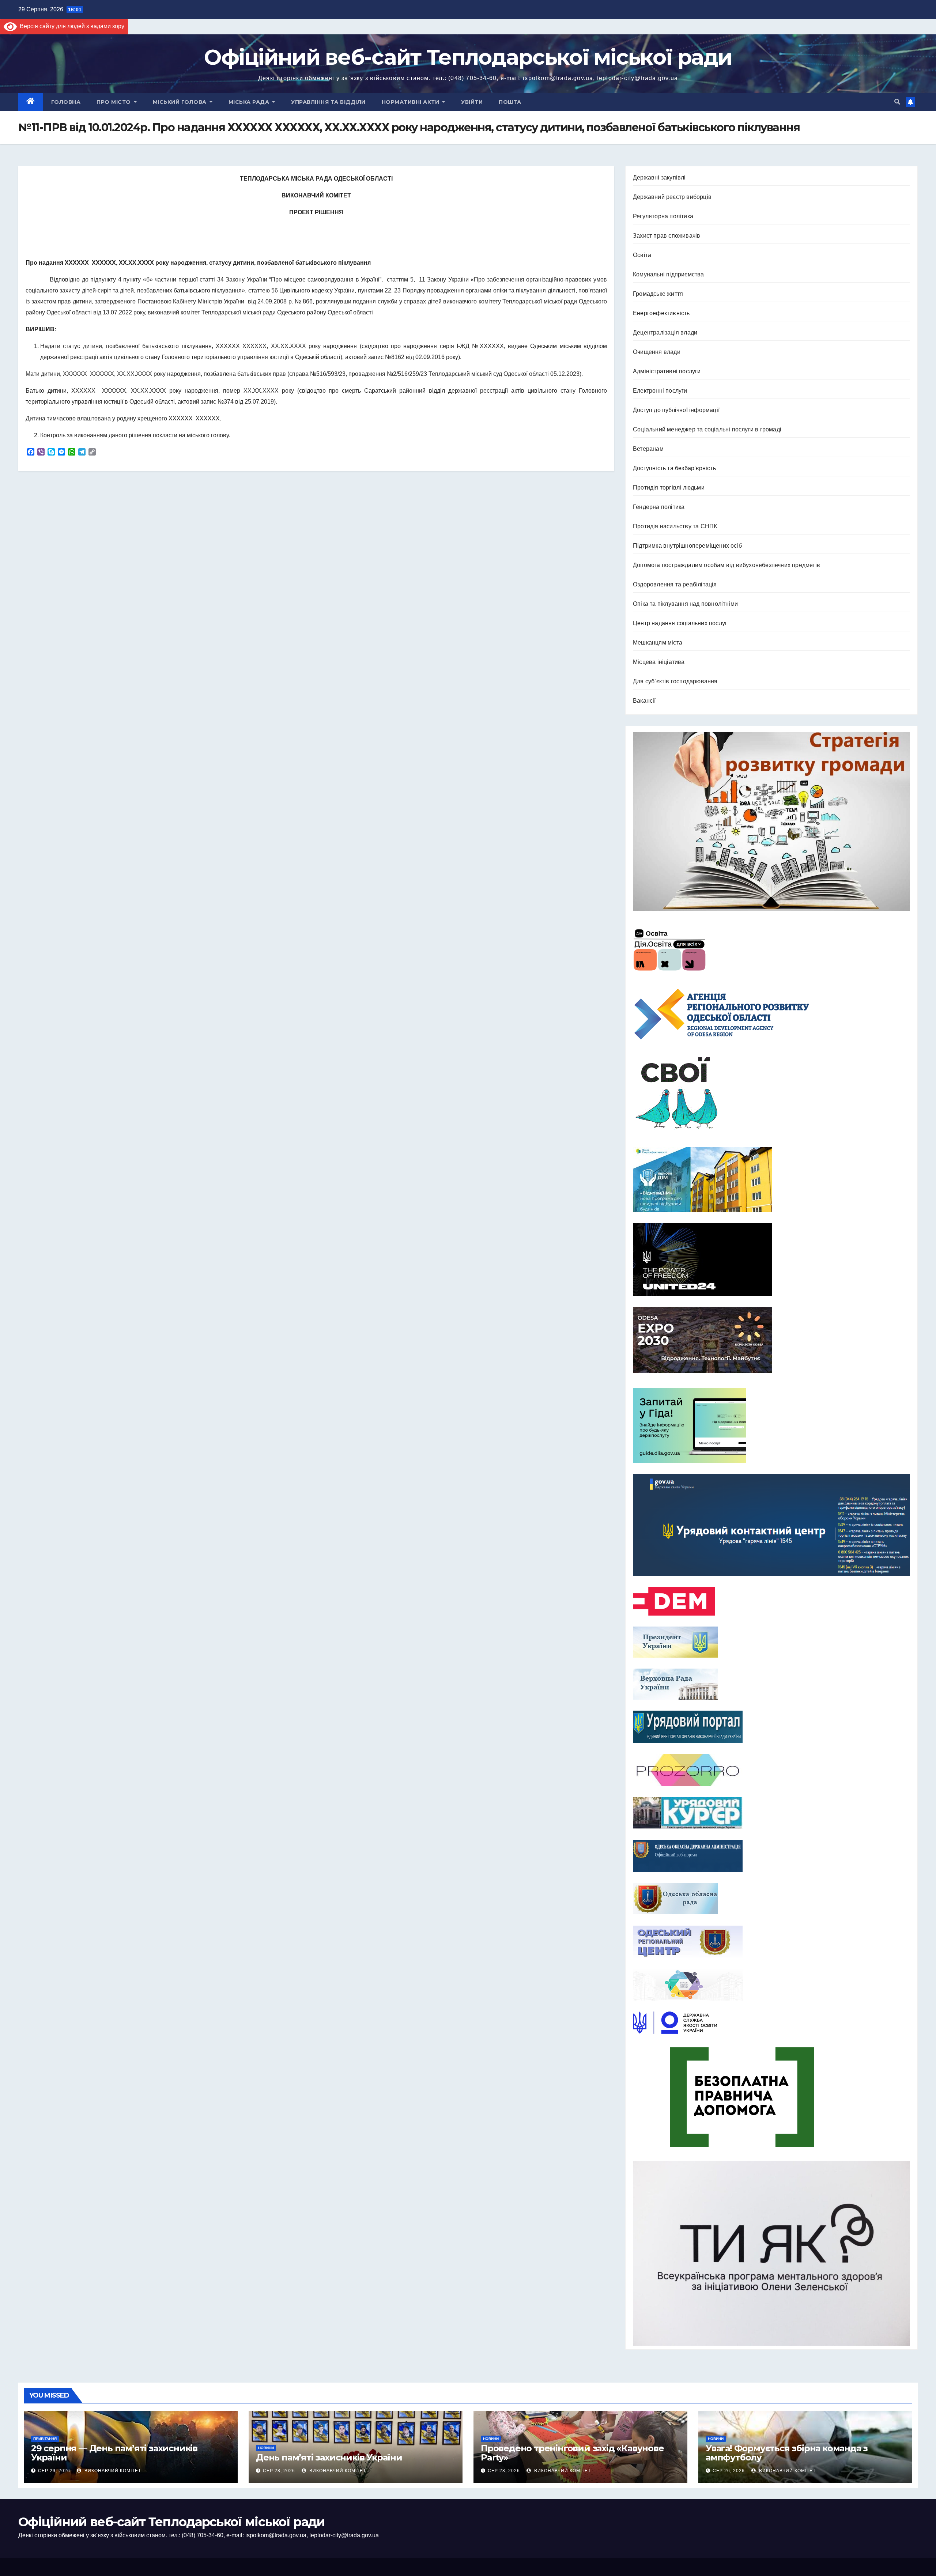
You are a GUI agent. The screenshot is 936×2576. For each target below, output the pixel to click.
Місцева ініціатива (659, 662)
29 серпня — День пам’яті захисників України (114, 2453)
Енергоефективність (661, 313)
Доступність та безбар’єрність (674, 468)
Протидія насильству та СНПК (675, 526)
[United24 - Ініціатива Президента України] (771, 1259)
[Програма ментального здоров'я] (771, 2253)
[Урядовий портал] (771, 1727)
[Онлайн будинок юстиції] (771, 1984)
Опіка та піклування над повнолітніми (685, 604)
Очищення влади (657, 352)
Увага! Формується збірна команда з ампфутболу (787, 2453)
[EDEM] (771, 1601)
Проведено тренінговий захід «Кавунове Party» (572, 2453)
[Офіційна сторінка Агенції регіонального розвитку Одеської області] (771, 1014)
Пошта (510, 102)
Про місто (114, 102)
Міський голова (181, 102)
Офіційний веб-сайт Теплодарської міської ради (468, 57)
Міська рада (250, 102)
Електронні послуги (660, 391)
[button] (897, 102)
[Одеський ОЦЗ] (771, 1941)
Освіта (642, 255)
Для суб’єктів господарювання (675, 681)
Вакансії (644, 701)
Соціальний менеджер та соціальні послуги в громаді (707, 429)
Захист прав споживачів (667, 236)
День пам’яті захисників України (329, 2457)
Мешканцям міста (658, 643)
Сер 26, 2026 (729, 2471)
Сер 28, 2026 (279, 2471)
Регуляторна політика (663, 216)
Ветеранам (648, 449)
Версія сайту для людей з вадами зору (71, 26)
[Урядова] (771, 1525)
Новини (266, 2448)
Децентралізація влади (665, 333)
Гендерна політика (659, 507)
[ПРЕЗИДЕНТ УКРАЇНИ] (771, 1642)
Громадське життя (658, 294)
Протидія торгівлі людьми (669, 488)
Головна (66, 102)
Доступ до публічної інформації (676, 410)
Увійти (472, 102)
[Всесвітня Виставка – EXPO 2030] (771, 1340)
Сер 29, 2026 (54, 2471)
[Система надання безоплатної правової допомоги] (771, 2097)
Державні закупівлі (659, 177)
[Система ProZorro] (771, 1770)
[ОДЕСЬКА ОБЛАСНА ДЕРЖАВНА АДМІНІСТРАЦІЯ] (771, 1856)
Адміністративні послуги (667, 371)
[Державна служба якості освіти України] (771, 2023)
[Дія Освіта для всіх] (771, 949)
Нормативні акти (411, 102)
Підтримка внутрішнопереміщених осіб (687, 546)
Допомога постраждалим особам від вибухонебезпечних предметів (726, 565)
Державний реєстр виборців (672, 197)
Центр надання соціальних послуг (680, 623)
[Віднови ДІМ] (771, 1180)
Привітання (45, 2439)
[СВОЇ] (771, 1094)
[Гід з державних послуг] (771, 1424)
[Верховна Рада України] (771, 1684)
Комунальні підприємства (669, 274)
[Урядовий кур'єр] (771, 1813)
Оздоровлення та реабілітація (675, 584)
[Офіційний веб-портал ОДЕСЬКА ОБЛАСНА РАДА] (771, 1899)
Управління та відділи (328, 102)
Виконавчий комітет (112, 2471)
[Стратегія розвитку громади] (771, 821)
